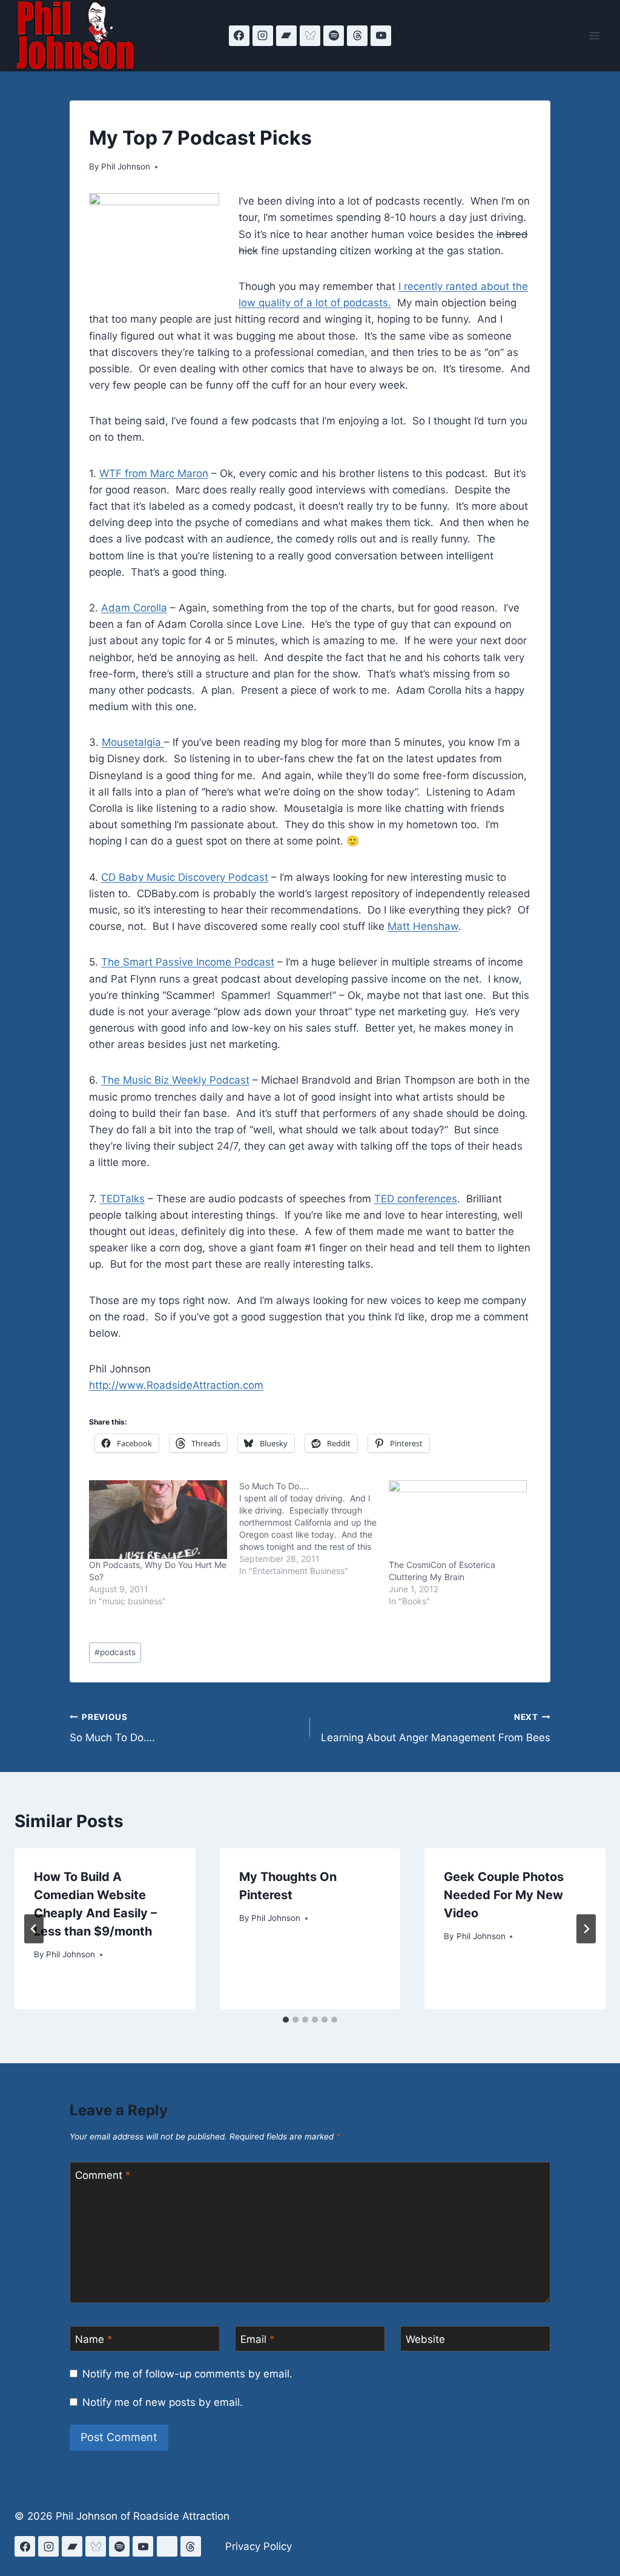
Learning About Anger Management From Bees (436, 1728)
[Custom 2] (167, 2546)
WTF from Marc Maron (154, 473)
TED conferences (416, 1199)
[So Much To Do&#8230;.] (314, 1529)
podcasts (115, 1652)
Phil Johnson (126, 166)
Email (258, 2339)
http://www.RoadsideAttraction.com (176, 1385)
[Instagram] (263, 36)
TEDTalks (122, 1199)
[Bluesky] (310, 36)
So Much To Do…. (112, 1728)
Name (94, 2339)
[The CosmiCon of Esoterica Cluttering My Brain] (458, 1520)
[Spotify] (334, 36)
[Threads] (357, 36)
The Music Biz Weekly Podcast (175, 1080)
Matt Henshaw (423, 926)
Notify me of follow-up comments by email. (187, 2374)
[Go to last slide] (34, 1929)
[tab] (286, 2020)
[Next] (586, 1929)
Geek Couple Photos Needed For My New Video (504, 1895)
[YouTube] (381, 36)
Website (425, 2339)
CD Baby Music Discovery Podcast (185, 877)
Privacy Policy (259, 2546)
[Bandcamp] (286, 36)
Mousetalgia (133, 742)
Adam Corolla (134, 608)
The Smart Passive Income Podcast (188, 962)
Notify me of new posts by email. (163, 2402)
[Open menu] (594, 35)
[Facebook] (239, 36)
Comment (103, 2175)
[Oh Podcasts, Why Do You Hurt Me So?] (158, 1520)
